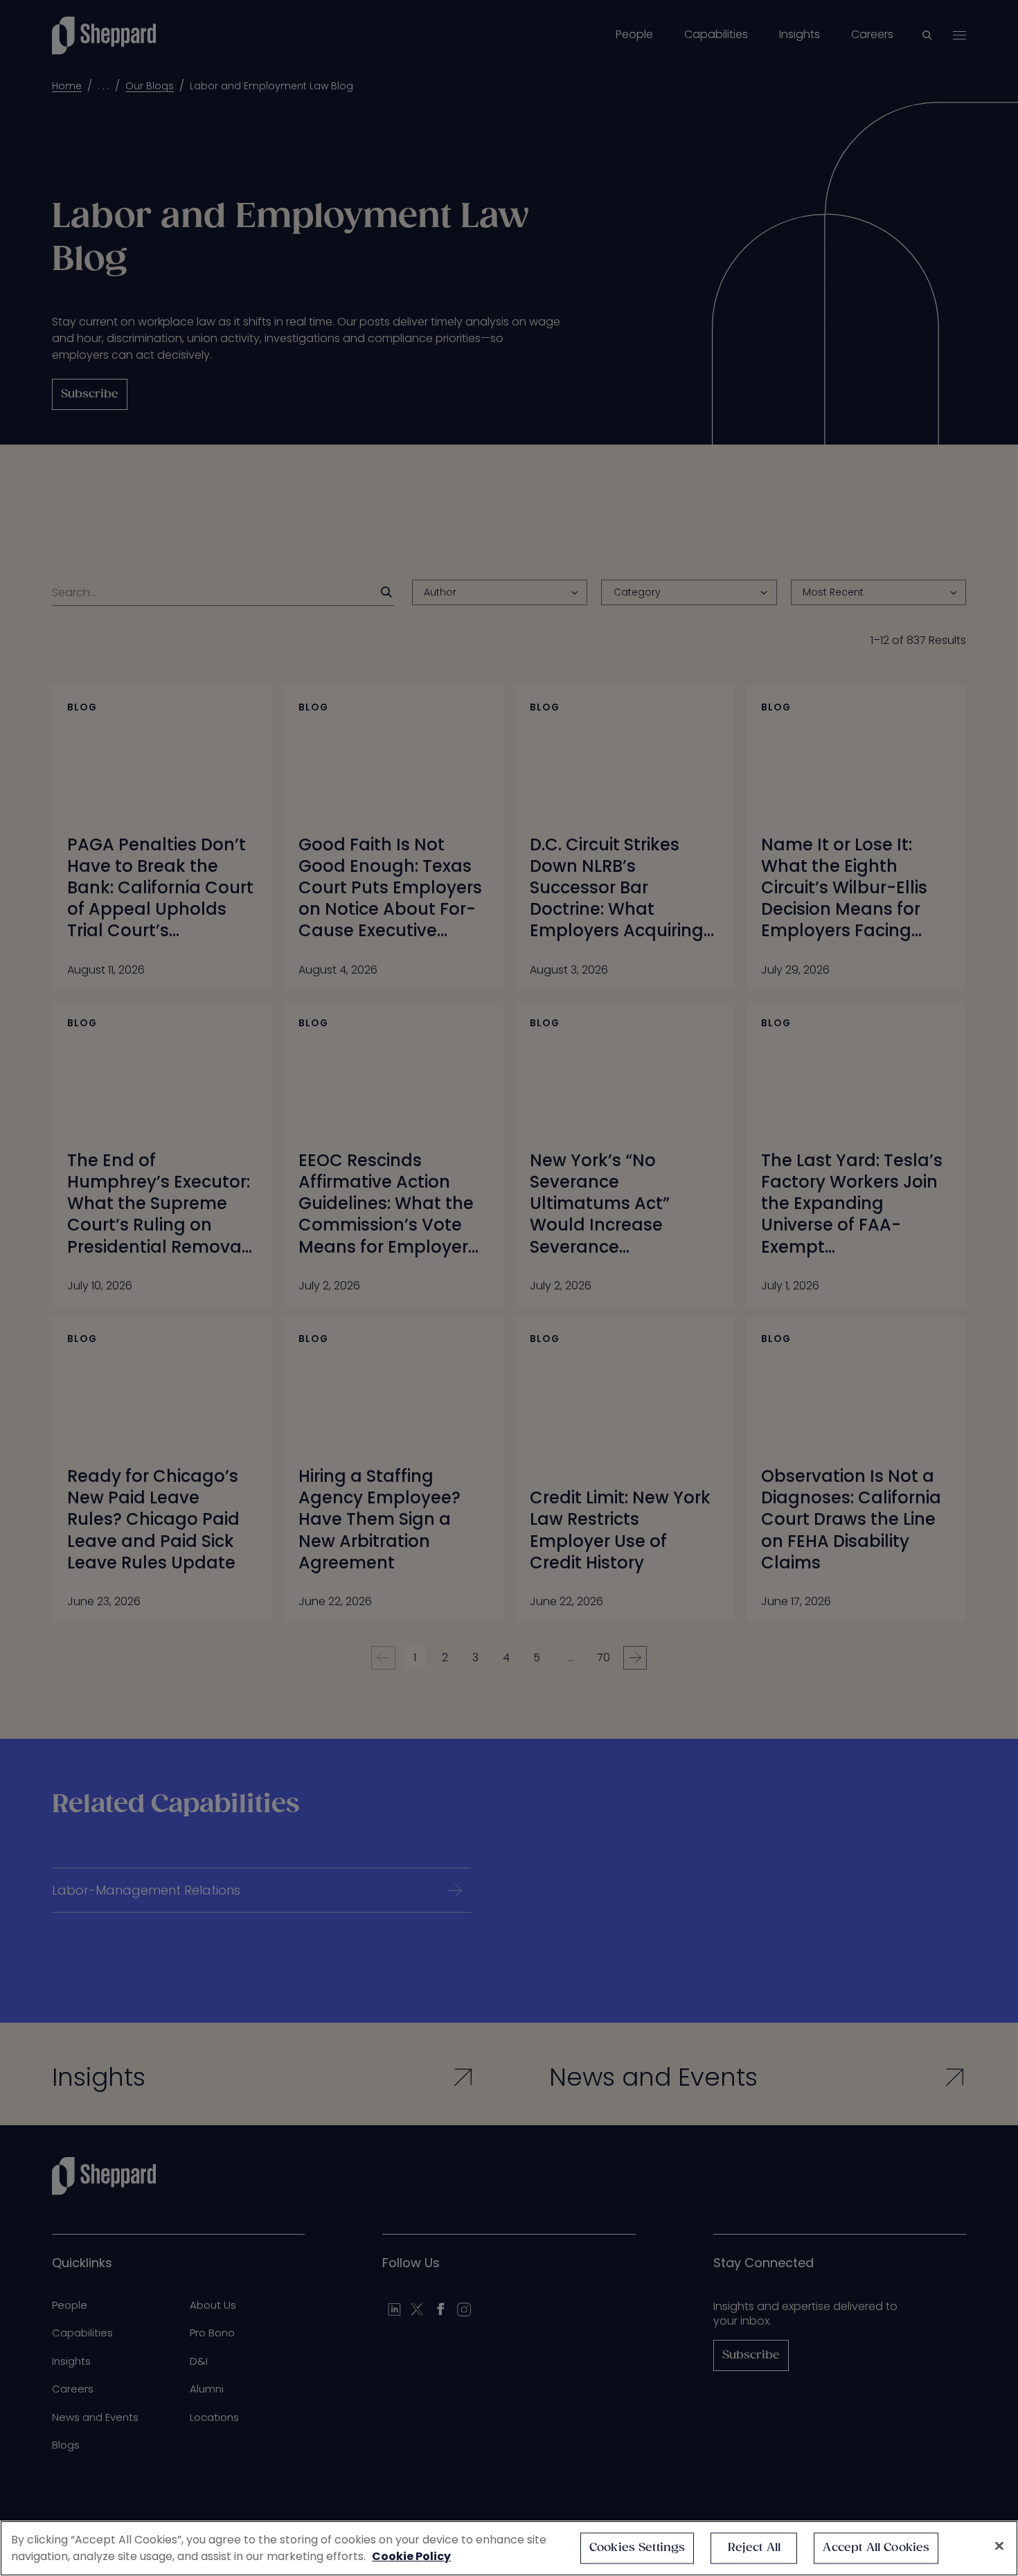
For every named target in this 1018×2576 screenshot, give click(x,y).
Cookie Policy (411, 2556)
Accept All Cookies (876, 2548)
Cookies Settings (637, 2548)
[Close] (999, 2546)
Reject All (754, 2548)
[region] (509, 2548)
